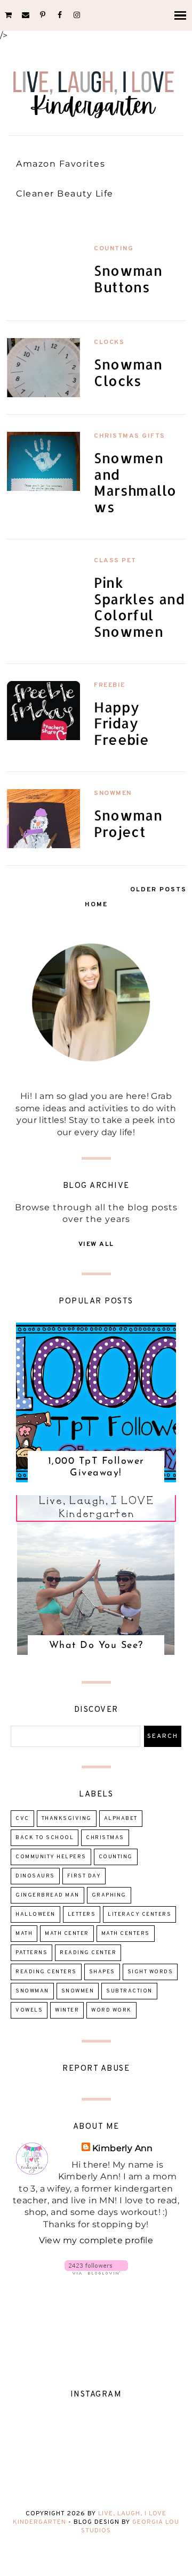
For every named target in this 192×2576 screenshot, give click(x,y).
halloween (35, 1914)
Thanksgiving (67, 1819)
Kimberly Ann (123, 2148)
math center (67, 1934)
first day (84, 1876)
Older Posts (158, 890)
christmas (105, 1838)
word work (111, 2010)
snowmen (113, 793)
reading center (88, 1953)
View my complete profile (96, 2240)
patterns (31, 1953)
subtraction (129, 1991)
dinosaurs (35, 1876)
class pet (115, 561)
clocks (109, 342)
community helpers (51, 1857)
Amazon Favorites (61, 164)
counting (114, 249)
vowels (29, 2010)
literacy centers (139, 1914)
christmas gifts (130, 436)
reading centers (46, 1972)
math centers (126, 1934)
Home (96, 905)
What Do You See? (96, 1646)
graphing (109, 1895)
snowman (32, 1991)
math (24, 1934)
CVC (22, 1819)
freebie (110, 685)
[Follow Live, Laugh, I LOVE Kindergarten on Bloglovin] (96, 2272)
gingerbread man (47, 1895)
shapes (102, 1972)
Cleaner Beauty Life (65, 194)
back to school (45, 1838)
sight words (150, 1972)
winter (67, 2010)
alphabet (121, 1819)
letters (82, 1914)
